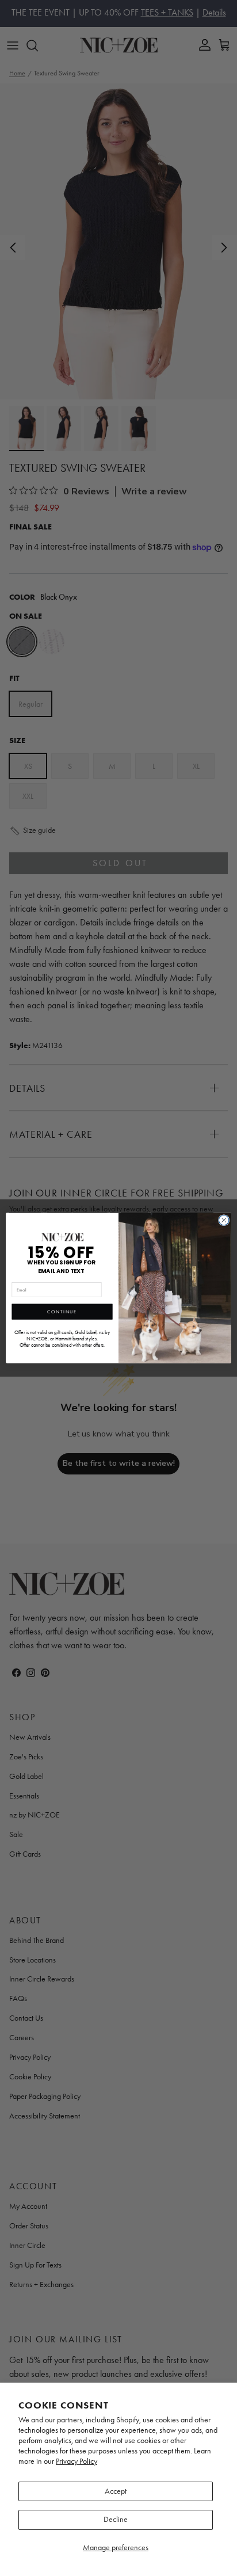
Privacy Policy (77, 2461)
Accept (116, 2491)
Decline (116, 2519)
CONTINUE (62, 1312)
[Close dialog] (224, 1220)
